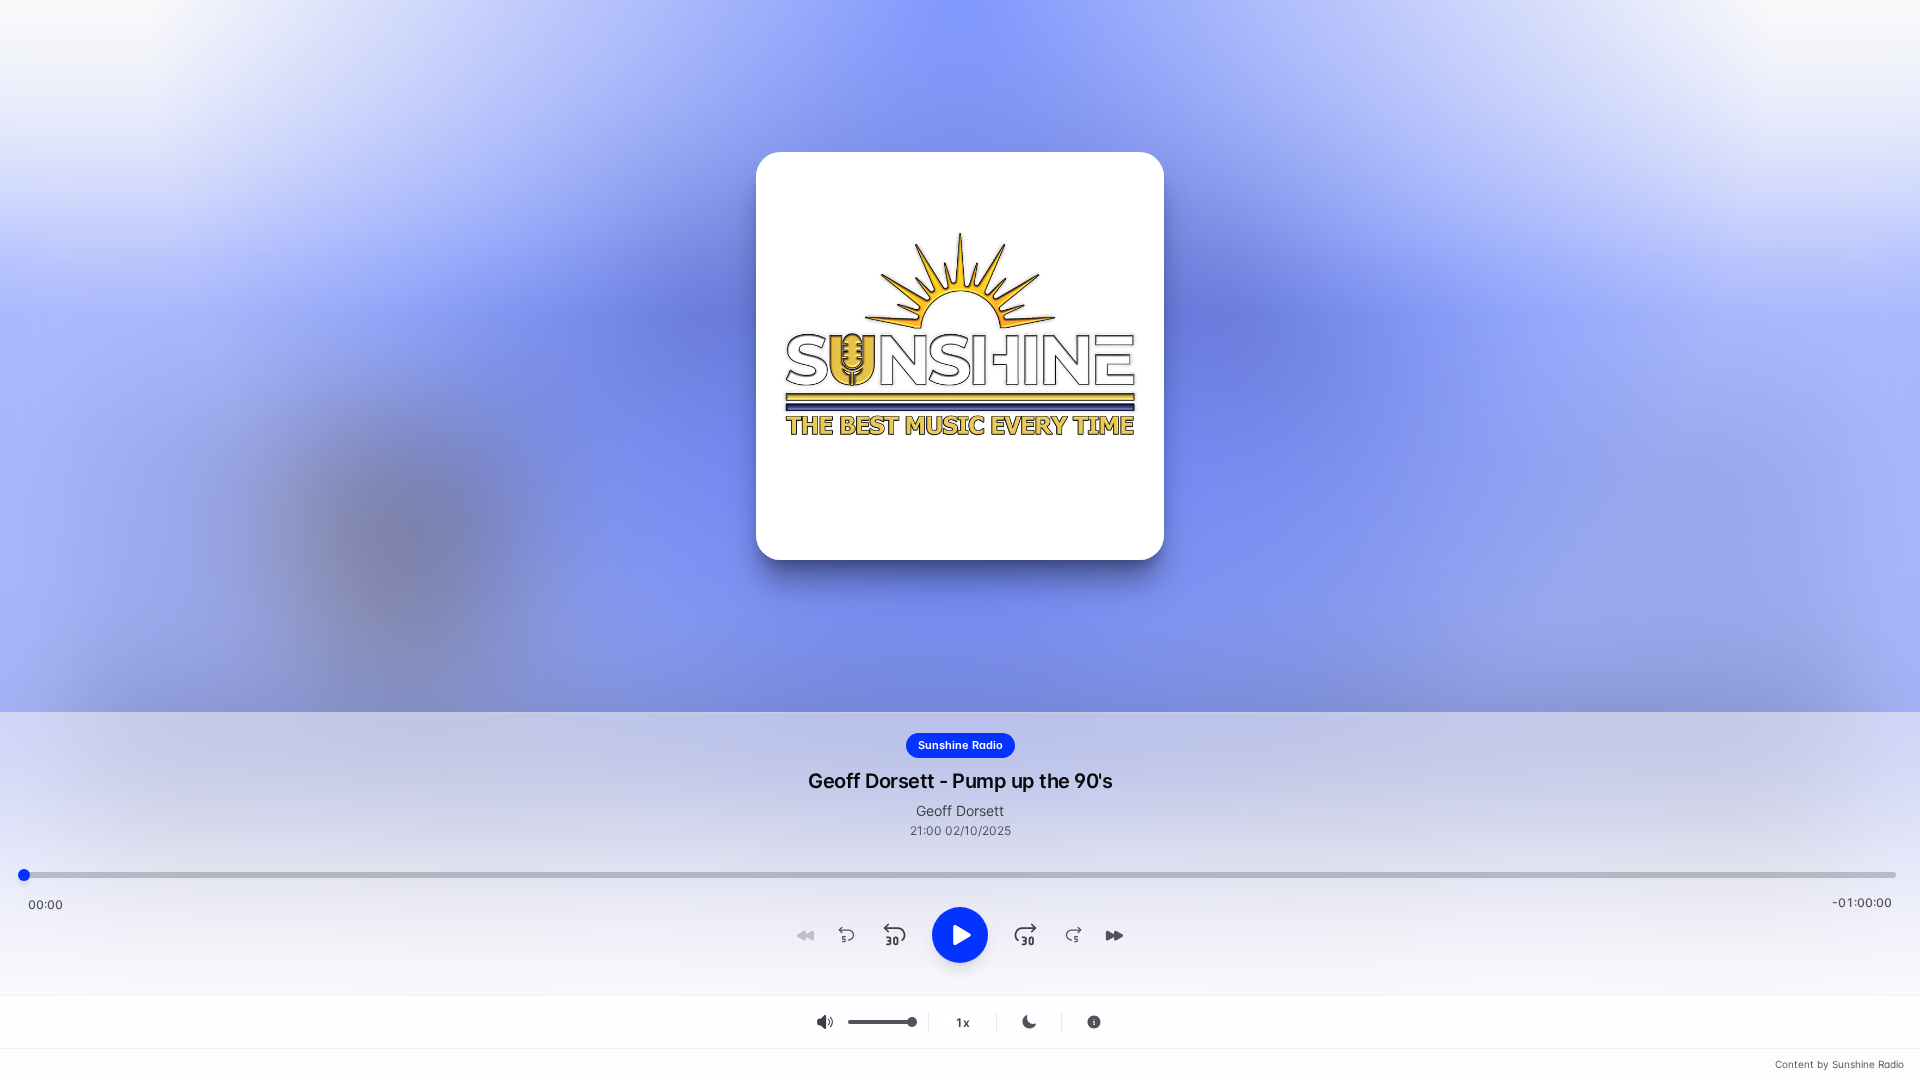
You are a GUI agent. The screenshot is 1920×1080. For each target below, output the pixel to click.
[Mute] (825, 1022)
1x (962, 1022)
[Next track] (1114, 935)
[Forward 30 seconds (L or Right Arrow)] (1026, 935)
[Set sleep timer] (1029, 1022)
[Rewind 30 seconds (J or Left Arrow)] (894, 935)
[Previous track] (806, 935)
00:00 (45, 904)
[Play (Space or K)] (960, 935)
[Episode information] (1094, 1022)
